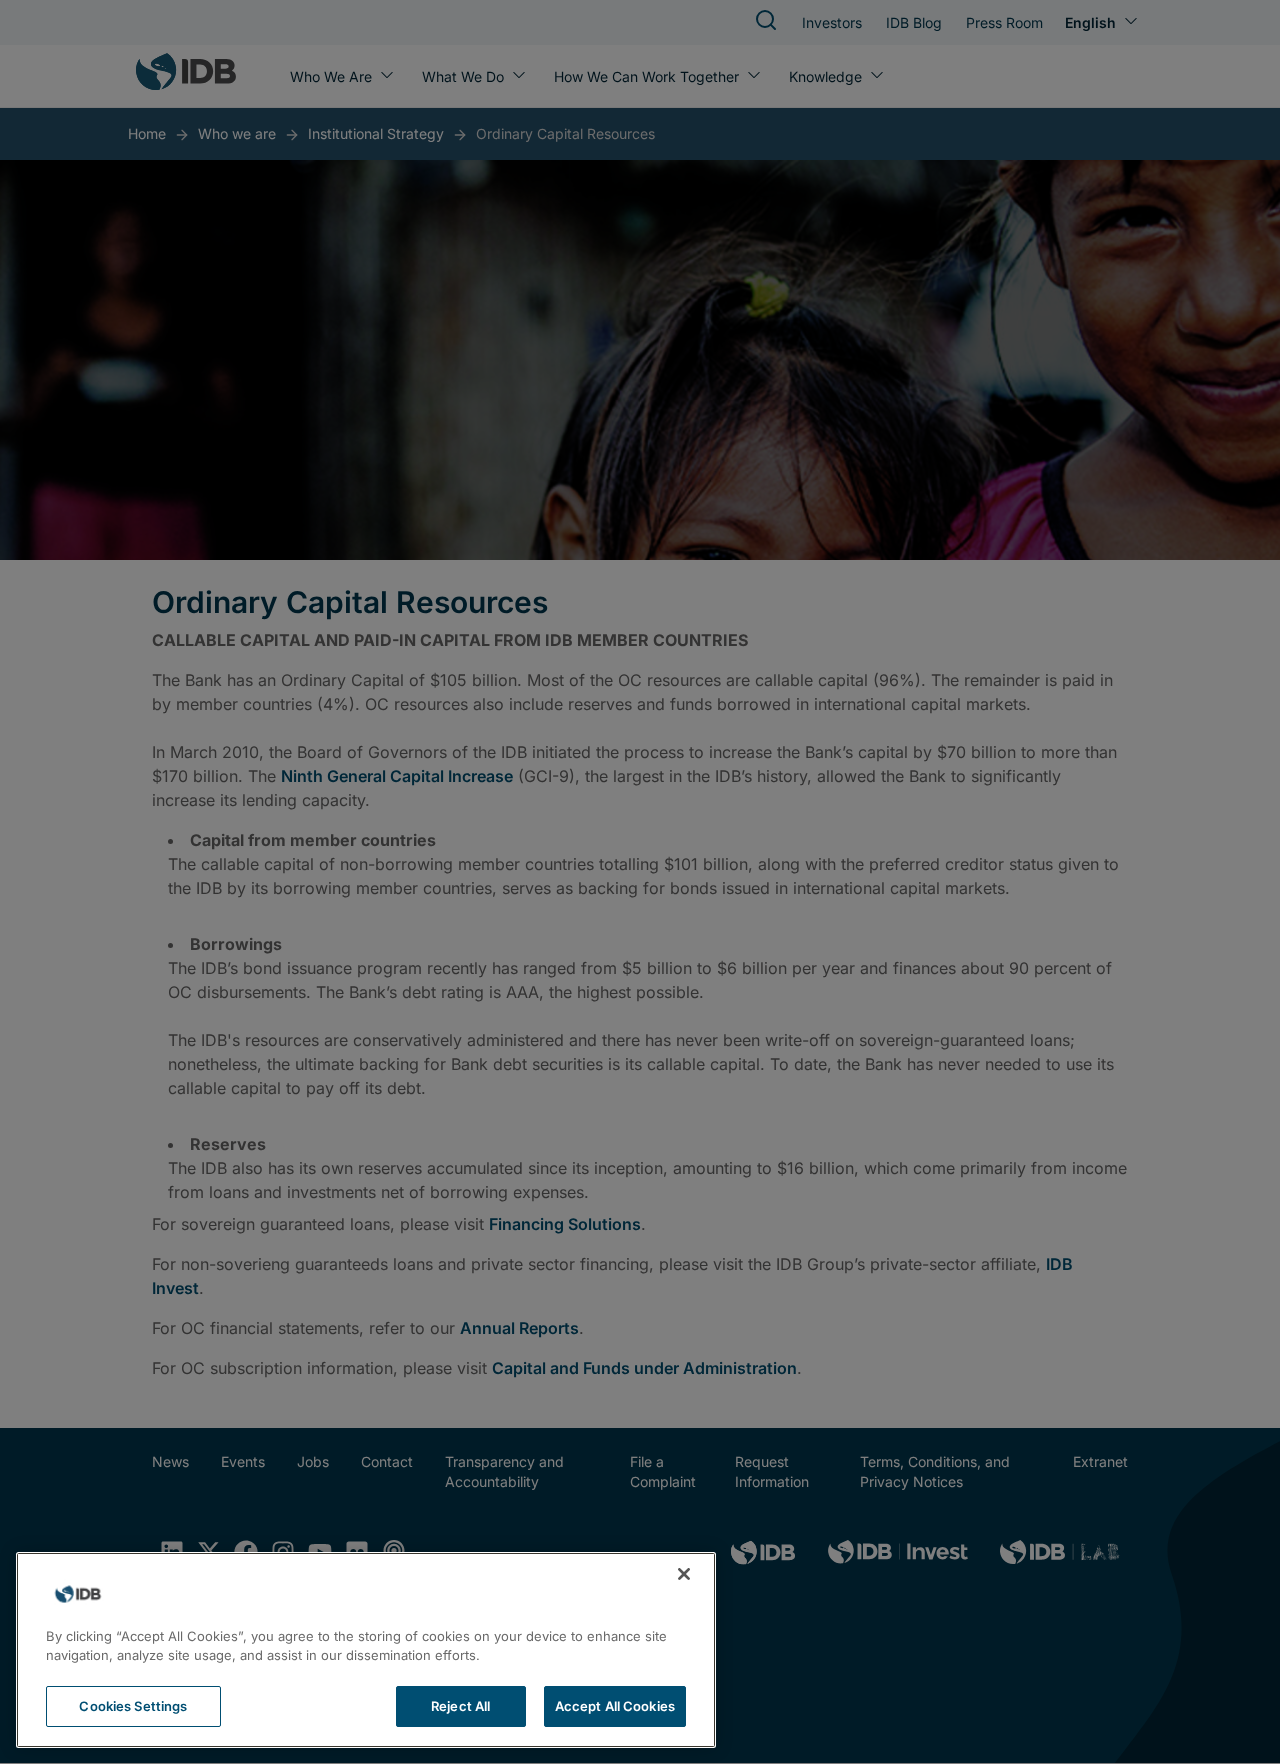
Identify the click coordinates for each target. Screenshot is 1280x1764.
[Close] (684, 1574)
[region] (366, 1650)
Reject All (460, 1706)
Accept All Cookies (615, 1706)
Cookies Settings (133, 1706)
